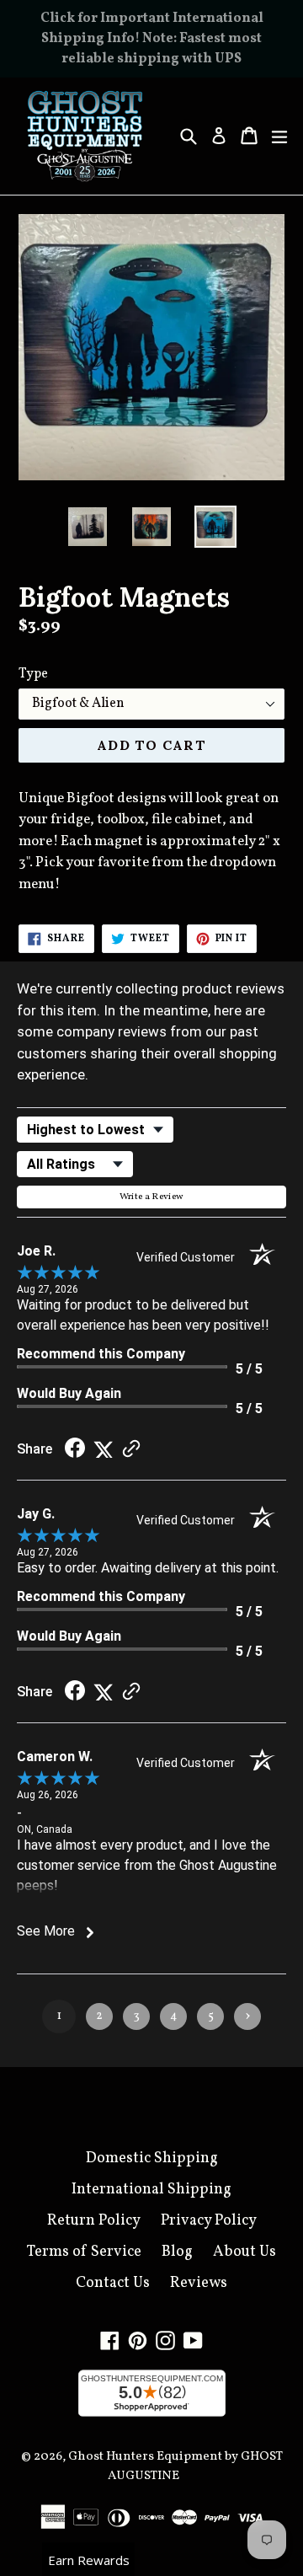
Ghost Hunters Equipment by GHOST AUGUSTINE (175, 2466)
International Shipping (151, 2190)
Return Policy (94, 2221)
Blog (177, 2252)
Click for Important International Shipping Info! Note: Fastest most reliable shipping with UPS (152, 39)
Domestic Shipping (152, 2158)
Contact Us (113, 2283)
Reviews (199, 2283)
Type (33, 674)
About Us (245, 2252)
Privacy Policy (209, 2221)
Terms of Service (84, 2252)
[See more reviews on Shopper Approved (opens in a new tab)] (131, 1449)
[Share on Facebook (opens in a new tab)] (75, 1449)
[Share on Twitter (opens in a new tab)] (104, 1449)
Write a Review (152, 1197)
